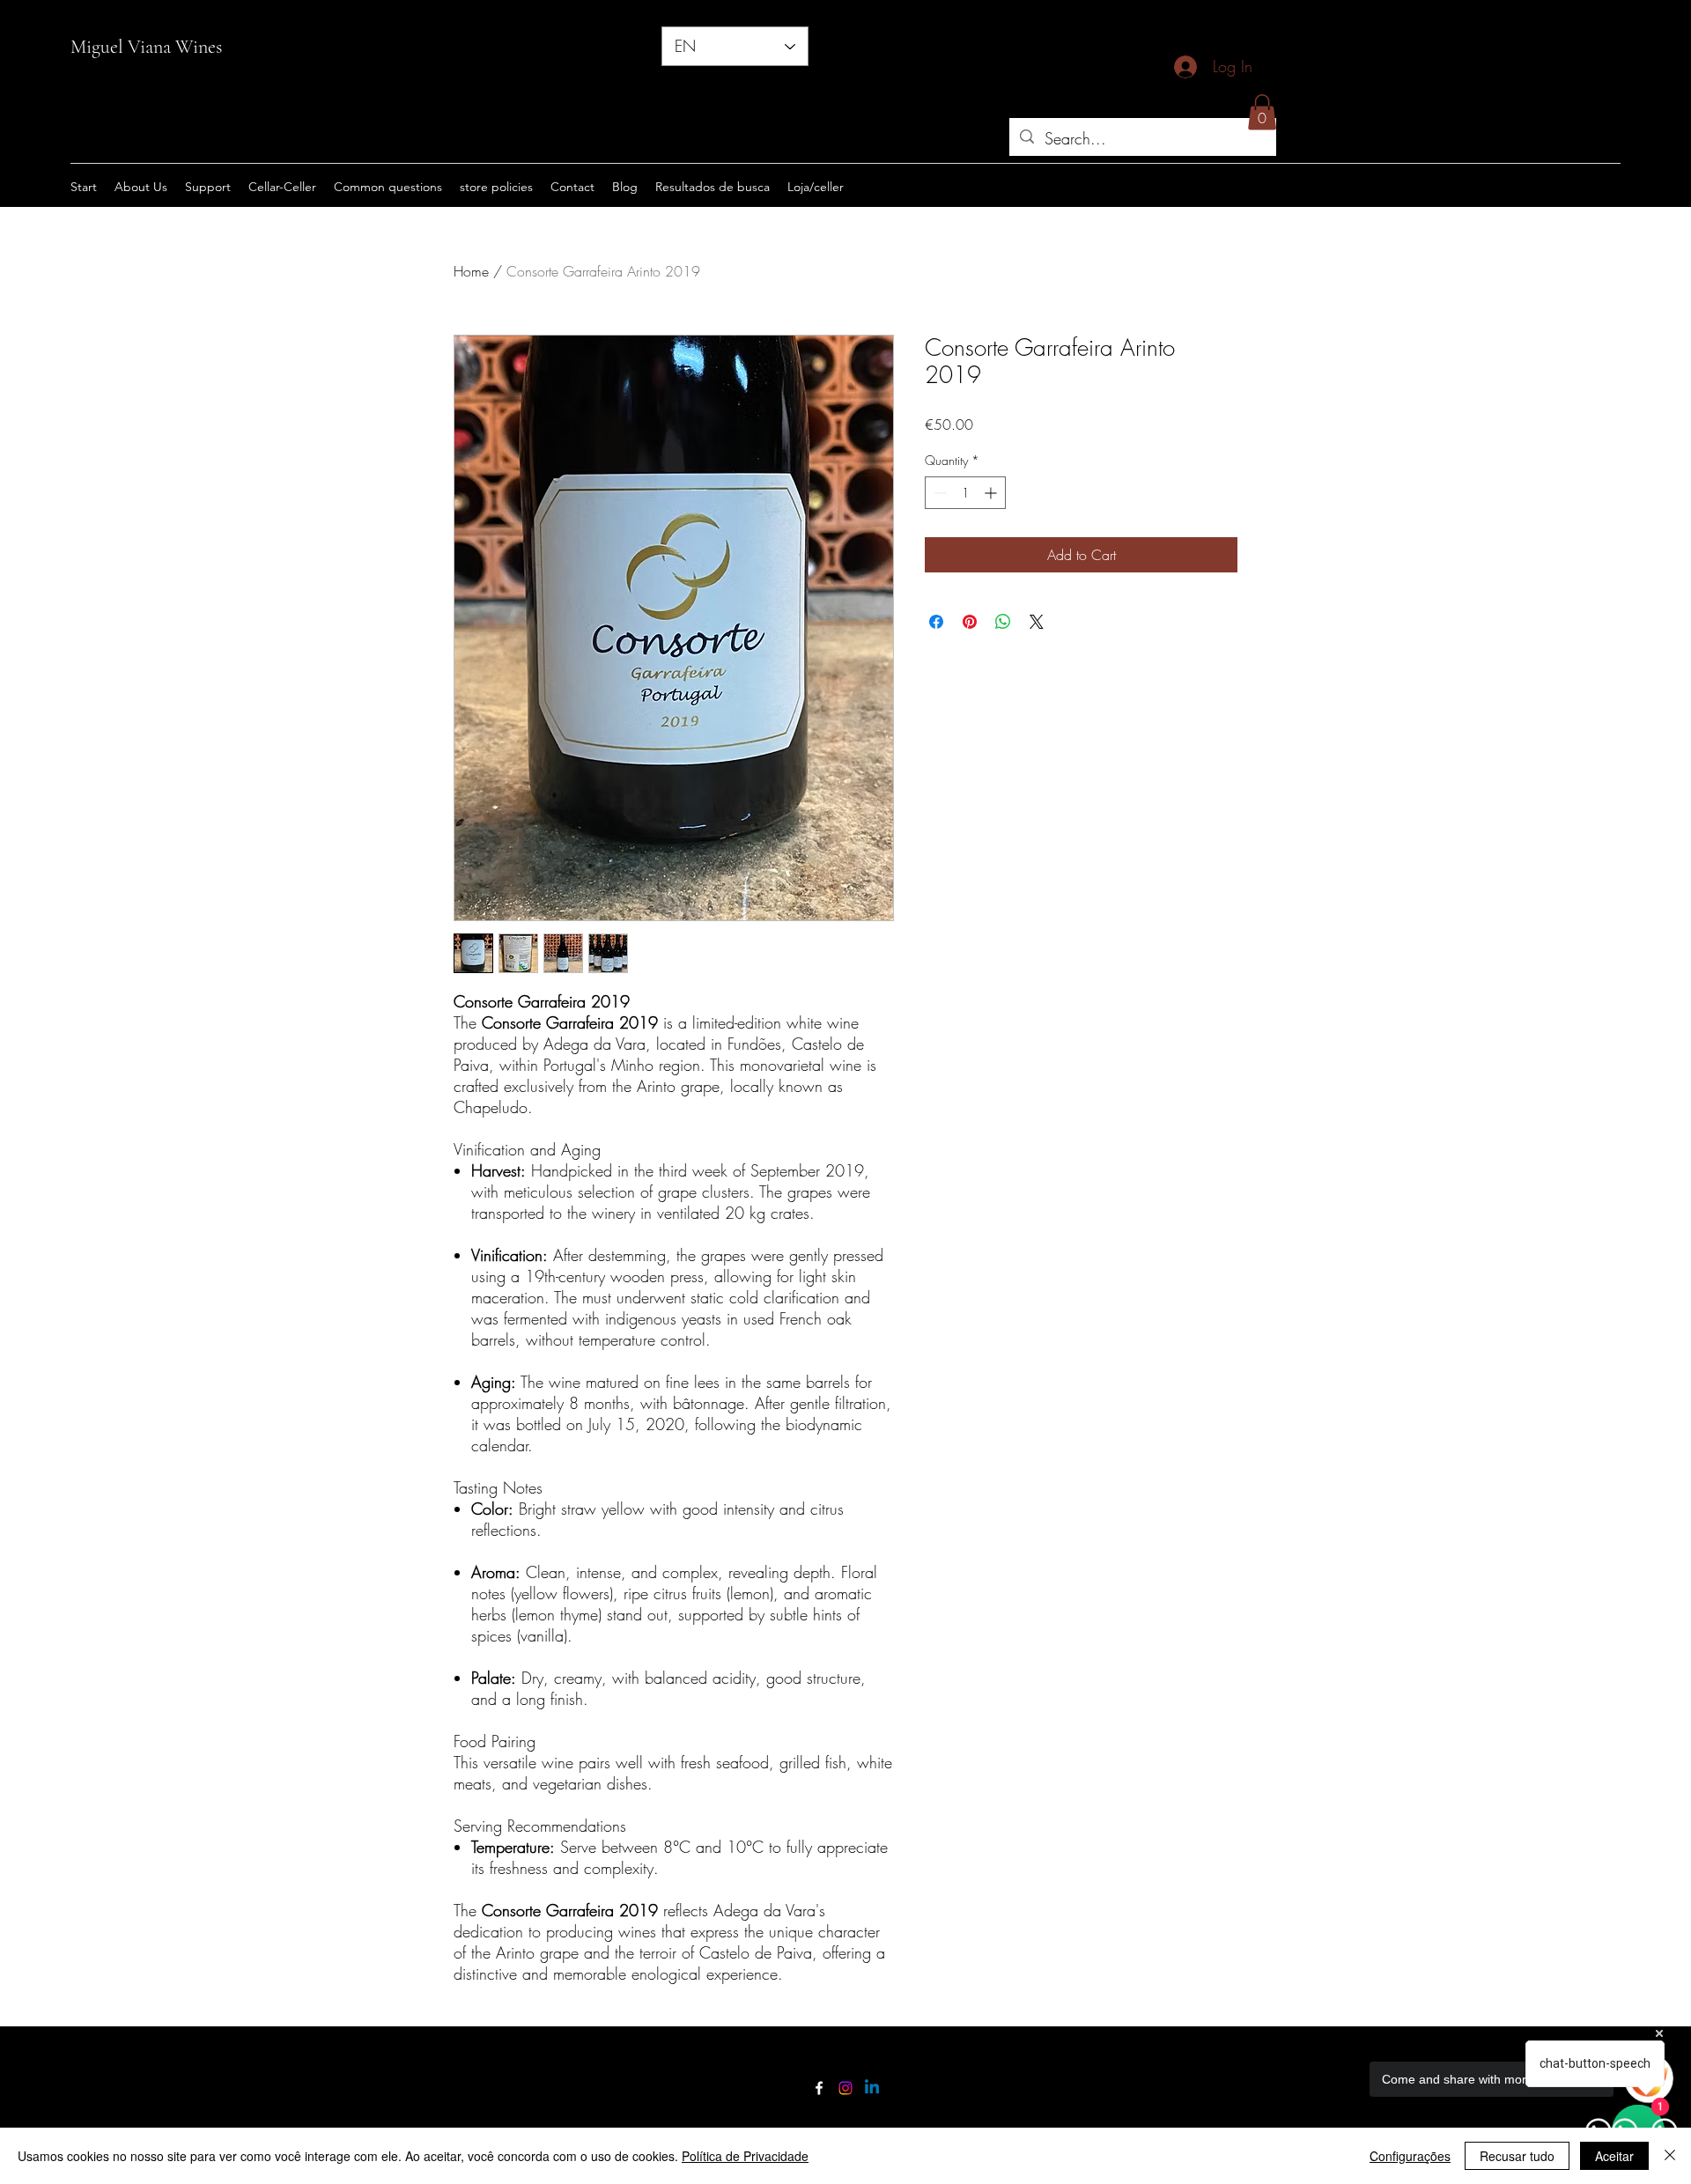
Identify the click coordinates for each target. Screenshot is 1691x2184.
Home (471, 271)
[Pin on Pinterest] (970, 622)
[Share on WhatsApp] (1003, 622)
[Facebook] (819, 2088)
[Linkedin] (872, 2088)
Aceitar (1614, 2156)
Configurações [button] (1410, 2156)
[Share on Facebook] (936, 622)
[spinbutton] (965, 493)
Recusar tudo (1517, 2156)
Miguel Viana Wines (146, 47)
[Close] (1670, 2156)
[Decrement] (938, 493)
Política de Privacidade (745, 2156)
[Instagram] (845, 2088)
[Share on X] (1037, 622)
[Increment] (992, 493)
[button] (1262, 112)
